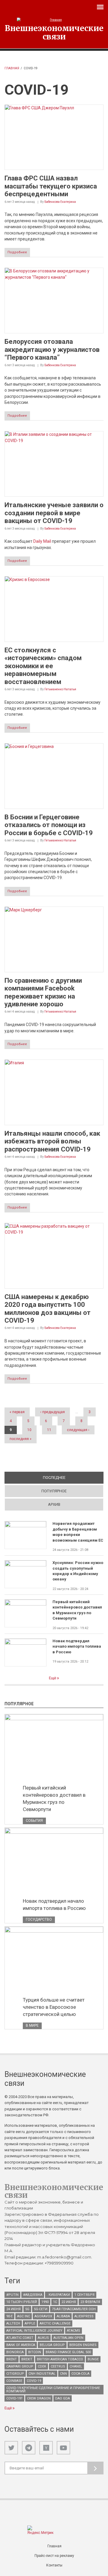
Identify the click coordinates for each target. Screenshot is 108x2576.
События (34, 1821)
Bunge (93, 2359)
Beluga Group (52, 2345)
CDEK (42, 2366)
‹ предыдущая (52, 1412)
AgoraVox (43, 2316)
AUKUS (43, 2338)
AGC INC (24, 2316)
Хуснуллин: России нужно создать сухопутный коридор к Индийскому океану (78, 1571)
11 (49, 1430)
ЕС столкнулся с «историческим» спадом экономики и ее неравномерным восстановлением (43, 666)
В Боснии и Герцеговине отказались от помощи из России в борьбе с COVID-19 (49, 825)
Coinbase (14, 2381)
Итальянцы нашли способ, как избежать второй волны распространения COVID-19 (52, 1141)
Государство (39, 1919)
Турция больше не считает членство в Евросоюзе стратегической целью (54, 2007)
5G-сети (41, 2309)
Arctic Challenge (55, 2323)
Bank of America (21, 2345)
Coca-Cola (80, 2374)
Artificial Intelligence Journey (34, 2331)
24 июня (13, 2309)
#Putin (12, 2295)
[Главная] (54, 20)
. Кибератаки (58, 2295)
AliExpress (84, 2316)
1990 (45, 2302)
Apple (30, 2323)
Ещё (53, 1678)
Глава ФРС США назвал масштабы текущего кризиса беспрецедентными (51, 186)
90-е (9, 2316)
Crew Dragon (39, 2398)
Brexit (27, 2359)
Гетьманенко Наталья (60, 689)
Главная (12, 68)
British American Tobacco (60, 2359)
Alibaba (63, 2316)
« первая (17, 1412)
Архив (54, 1504)
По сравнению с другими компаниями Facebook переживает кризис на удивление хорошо (43, 992)
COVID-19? (14, 2398)
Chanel (76, 2366)
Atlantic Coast (20, 2338)
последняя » (21, 1439)
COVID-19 (34, 2381)
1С (55, 2302)
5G (27, 2309)
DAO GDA (63, 2398)
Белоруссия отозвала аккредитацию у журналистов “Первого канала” (52, 349)
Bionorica (15, 2352)
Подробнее (17, 252)
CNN (63, 2374)
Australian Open (68, 2338)
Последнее (73, 1478)
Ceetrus (58, 2366)
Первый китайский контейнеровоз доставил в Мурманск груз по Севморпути (77, 1610)
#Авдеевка (33, 2295)
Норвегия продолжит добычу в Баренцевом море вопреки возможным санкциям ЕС (78, 1532)
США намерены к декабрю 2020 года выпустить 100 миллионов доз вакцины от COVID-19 (48, 1309)
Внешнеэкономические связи (54, 32)
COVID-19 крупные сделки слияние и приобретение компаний (53, 2390)
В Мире (32, 2025)
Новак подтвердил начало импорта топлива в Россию (77, 1646)
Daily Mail (42, 541)
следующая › (78, 1430)
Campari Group (20, 2366)
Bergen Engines (83, 2345)
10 (29, 1430)
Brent (12, 2359)
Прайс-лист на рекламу (54, 2556)
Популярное (54, 1491)
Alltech (13, 2323)
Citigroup (15, 2374)
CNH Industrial (42, 2374)
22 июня (69, 2302)
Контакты (54, 2565)
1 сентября (84, 2295)
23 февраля (90, 2302)
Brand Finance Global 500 (68, 2352)
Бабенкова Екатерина (60, 202)
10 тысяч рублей (22, 2302)
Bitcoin (35, 2352)
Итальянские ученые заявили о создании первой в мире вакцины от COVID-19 (54, 513)
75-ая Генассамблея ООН (74, 2309)
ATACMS (73, 2331)
